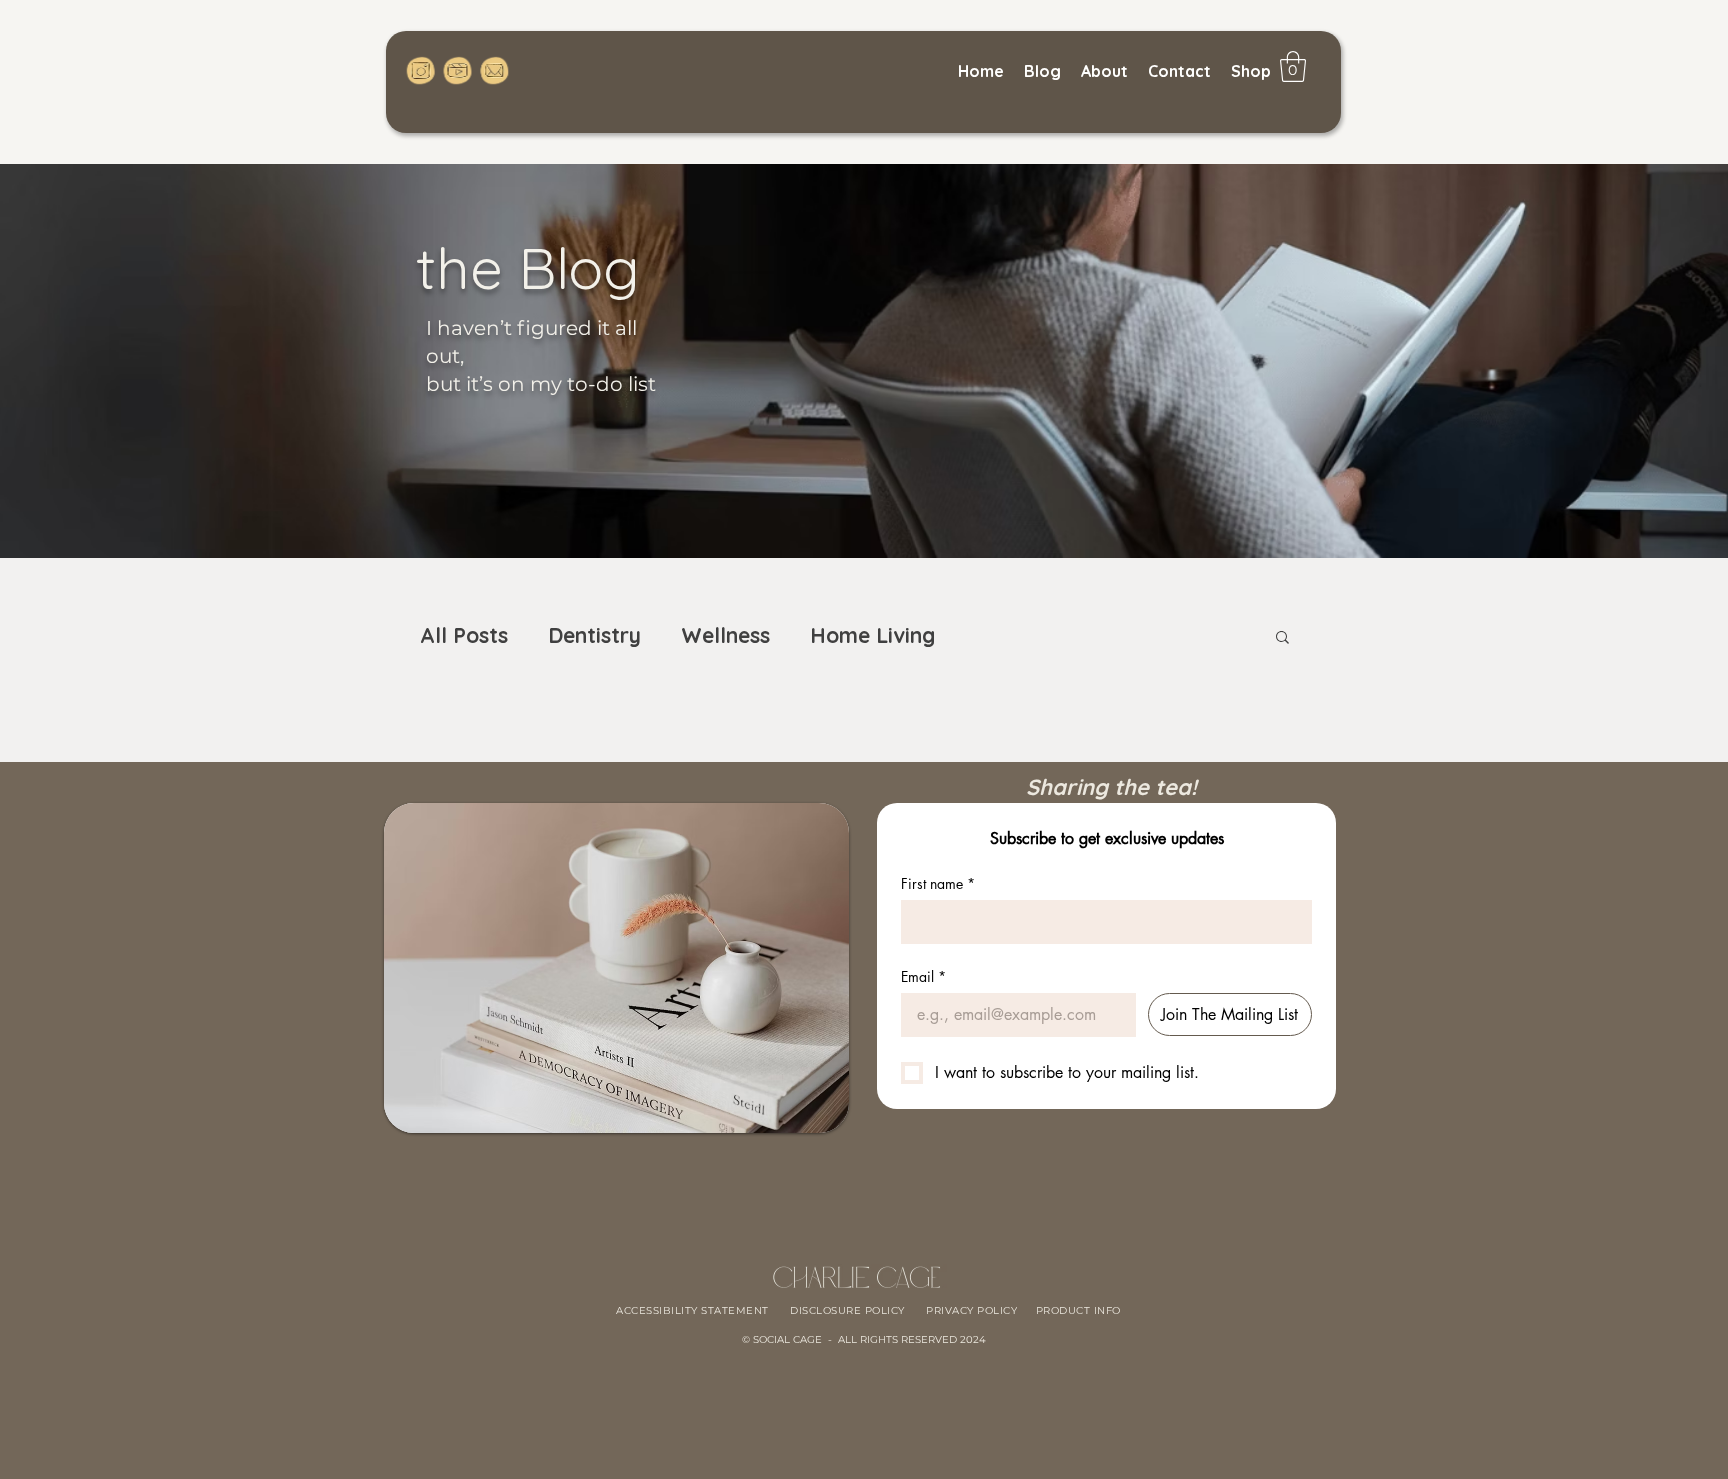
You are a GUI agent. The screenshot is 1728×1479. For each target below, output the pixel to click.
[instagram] (421, 70)
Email (923, 976)
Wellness (725, 635)
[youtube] (457, 70)
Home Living (872, 635)
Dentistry (594, 635)
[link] (1293, 66)
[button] (1282, 638)
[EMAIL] (493, 70)
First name (938, 883)
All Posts (464, 635)
